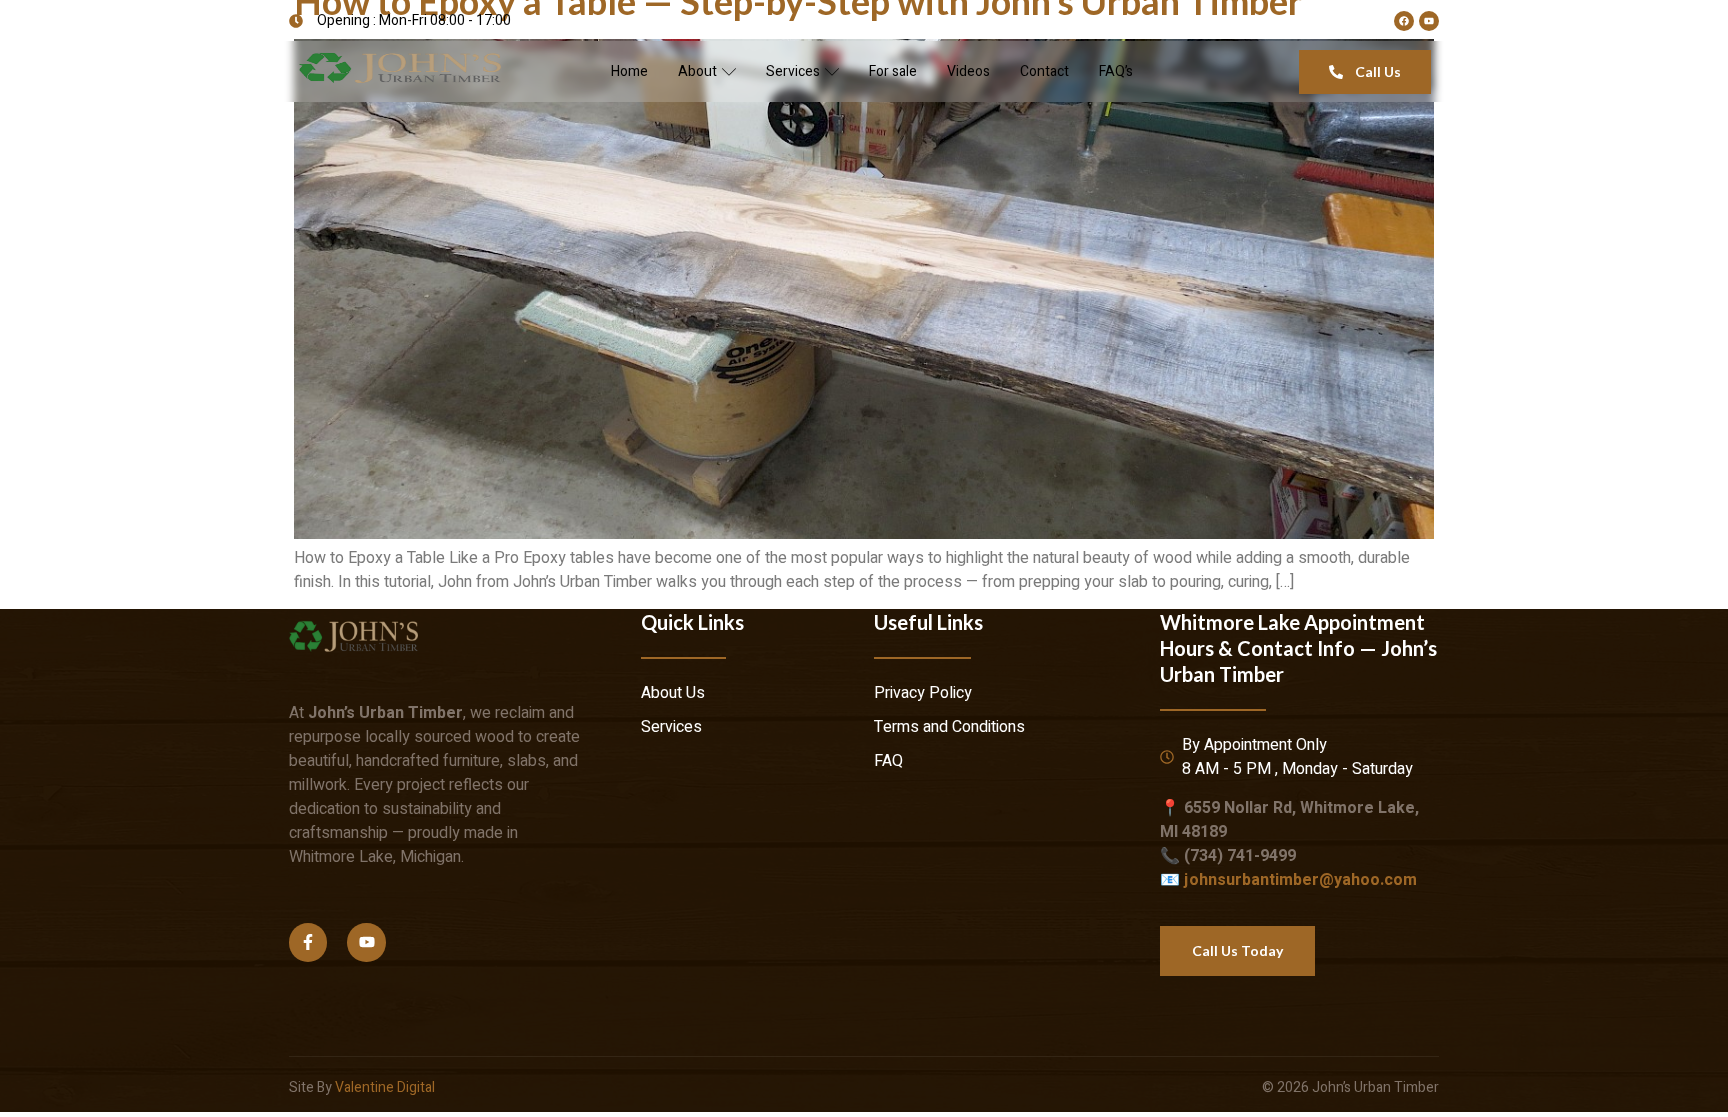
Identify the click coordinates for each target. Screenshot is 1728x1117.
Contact (1044, 71)
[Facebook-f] (308, 942)
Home (629, 71)
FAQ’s (1116, 71)
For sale (893, 71)
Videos (968, 71)
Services (793, 71)
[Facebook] (1404, 21)
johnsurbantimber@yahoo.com (1300, 880)
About (697, 71)
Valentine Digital (385, 1087)
